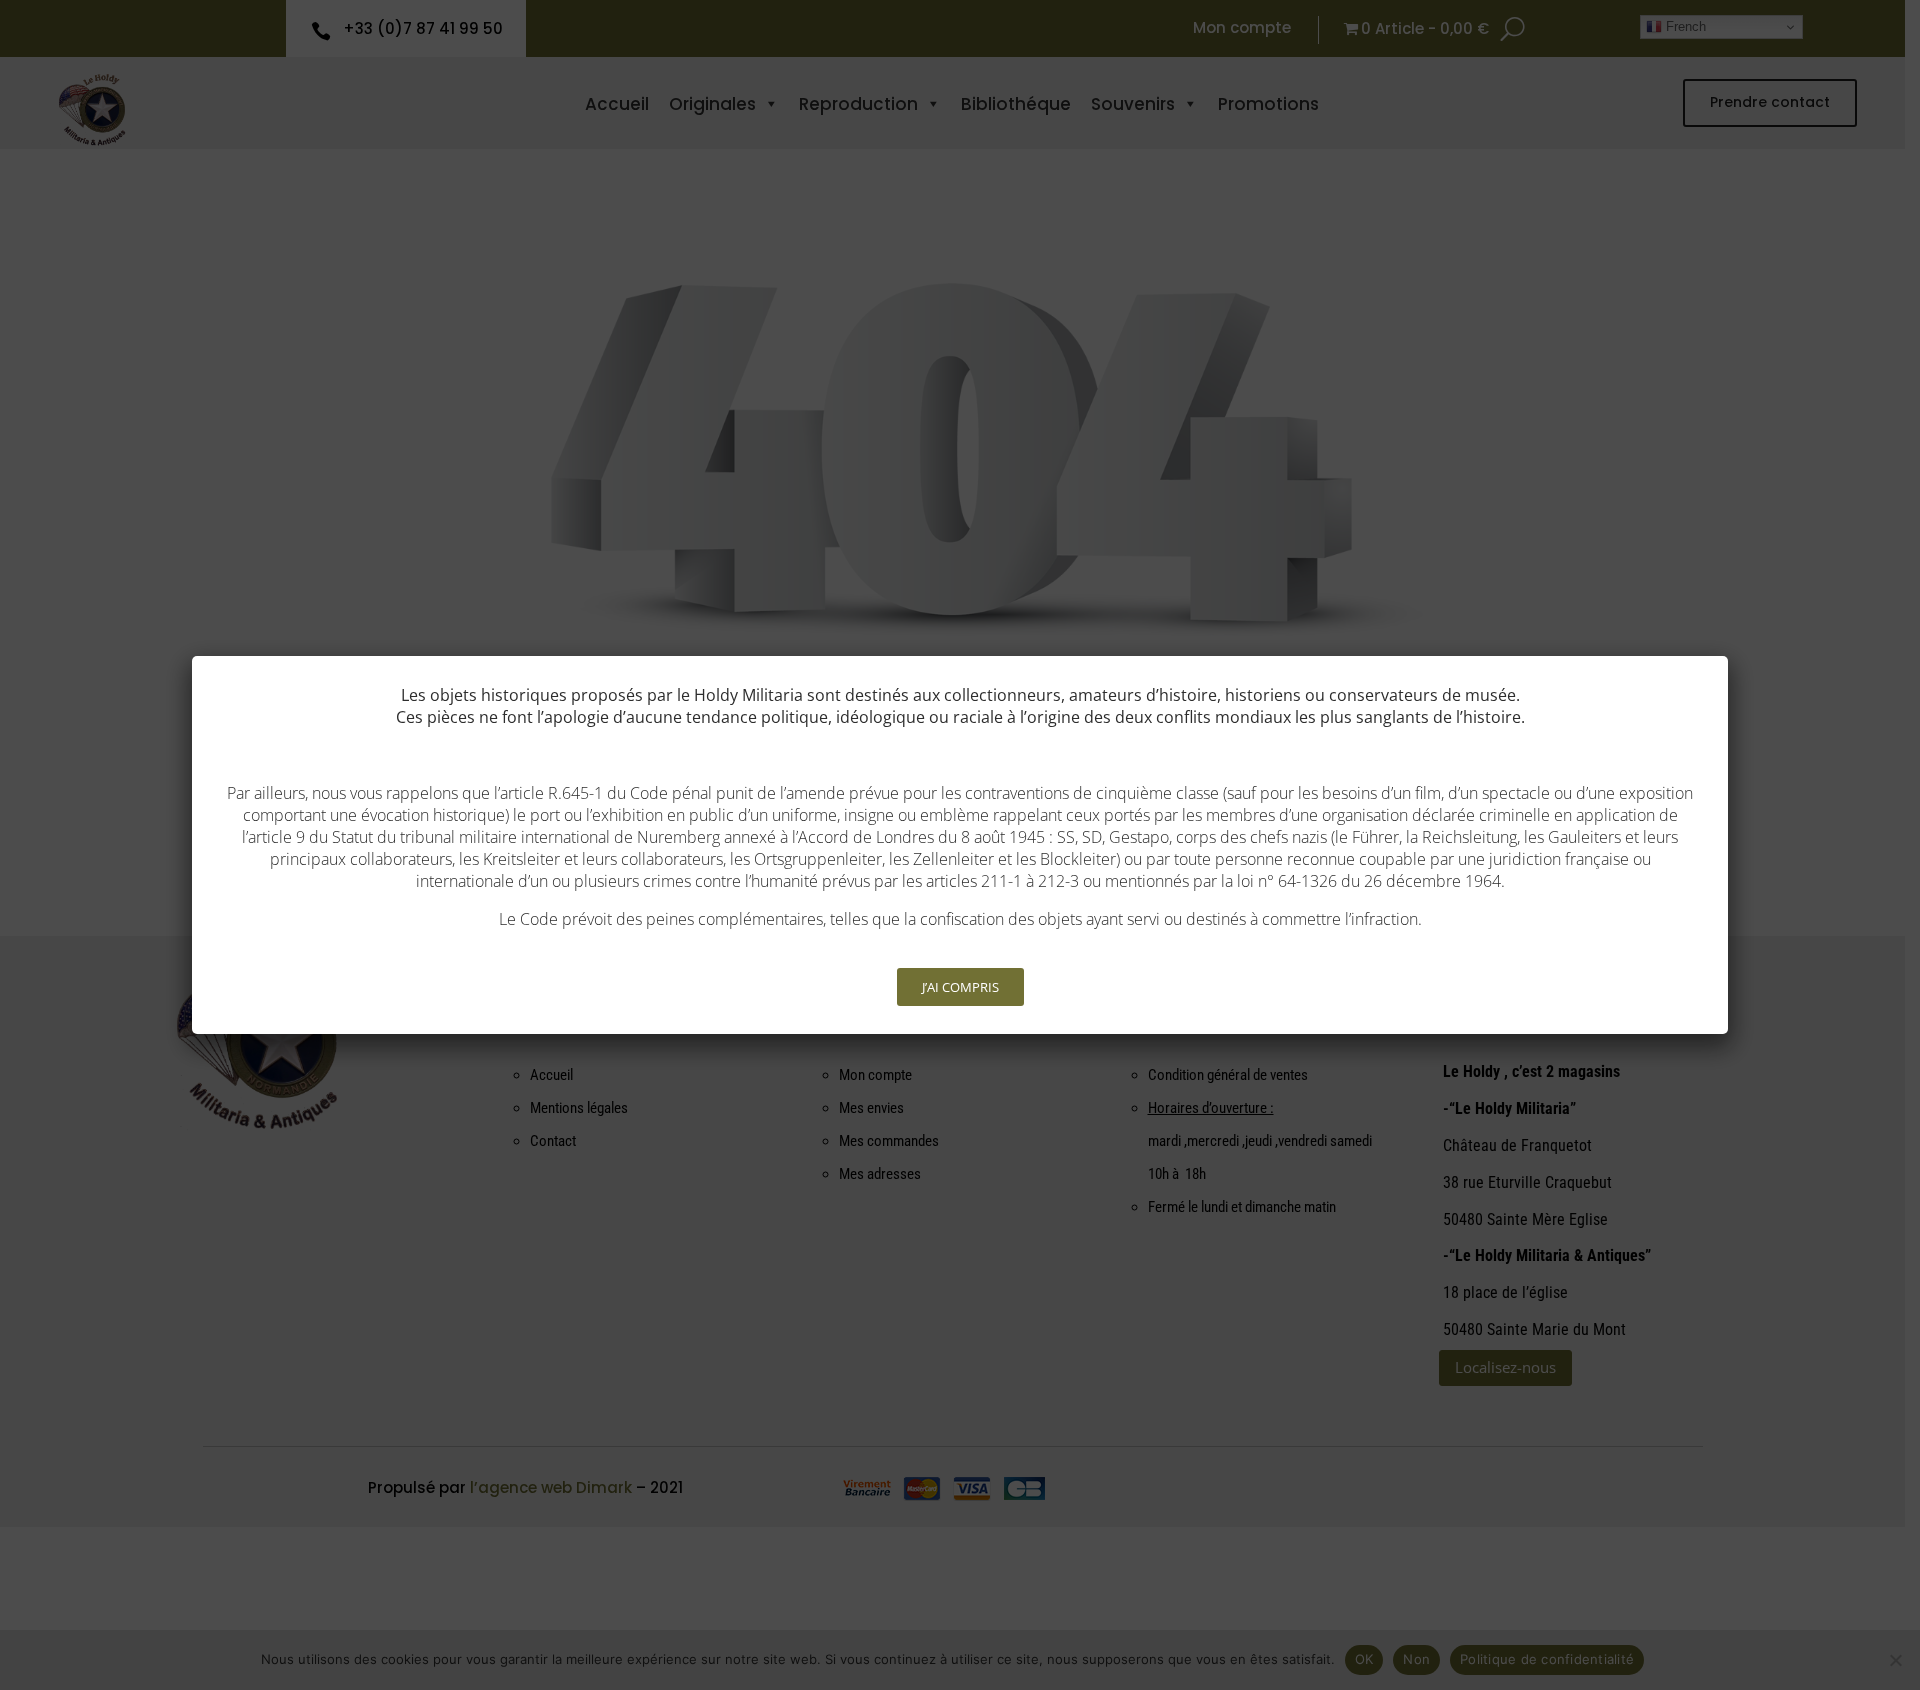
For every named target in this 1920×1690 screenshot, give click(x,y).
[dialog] (960, 845)
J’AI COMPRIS (960, 987)
